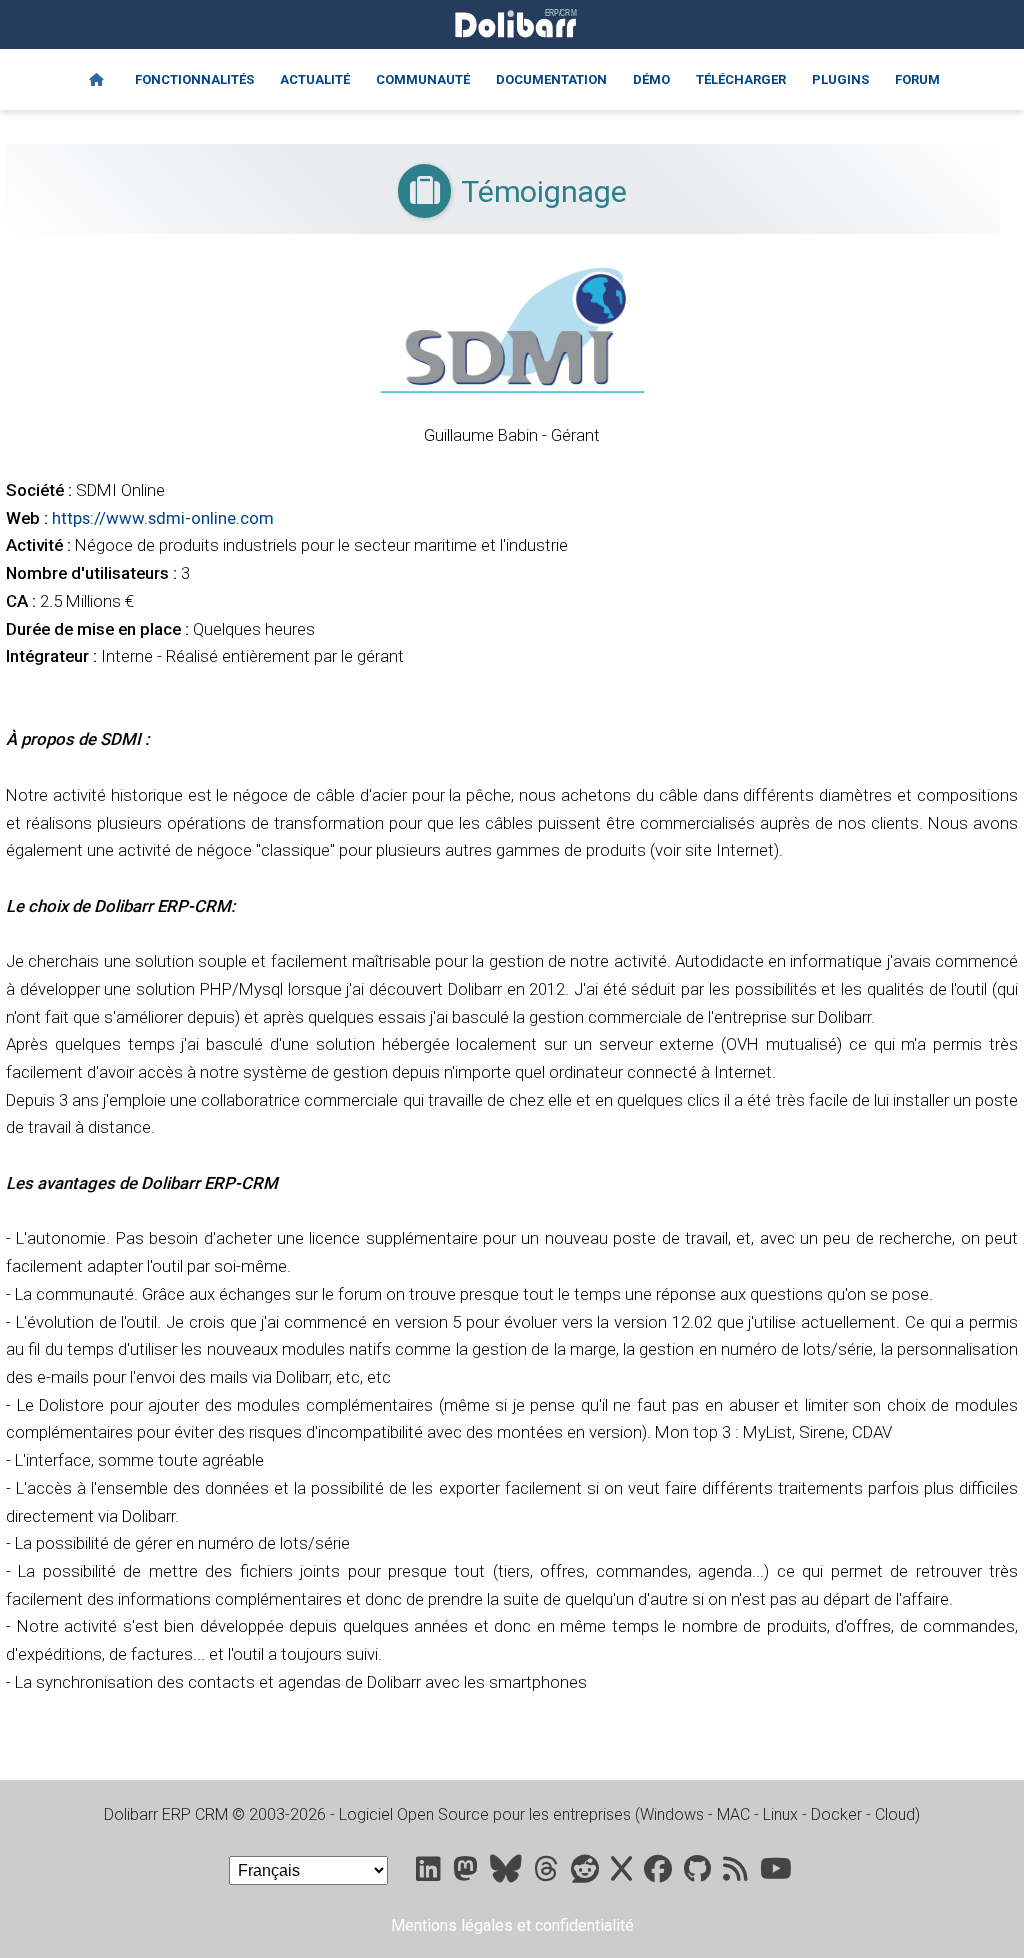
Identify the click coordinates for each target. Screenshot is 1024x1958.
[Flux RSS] (737, 1873)
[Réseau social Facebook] (660, 1873)
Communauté (423, 79)
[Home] (96, 80)
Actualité (315, 79)
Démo (651, 79)
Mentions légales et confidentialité (512, 1925)
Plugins (840, 79)
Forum (917, 79)
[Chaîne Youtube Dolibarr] (776, 1873)
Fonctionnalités (194, 79)
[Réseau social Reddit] (587, 1873)
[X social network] (623, 1873)
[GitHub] (699, 1873)
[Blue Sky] (508, 1873)
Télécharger (741, 79)
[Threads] (548, 1873)
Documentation (551, 79)
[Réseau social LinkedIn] (430, 1873)
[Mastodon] (467, 1873)
